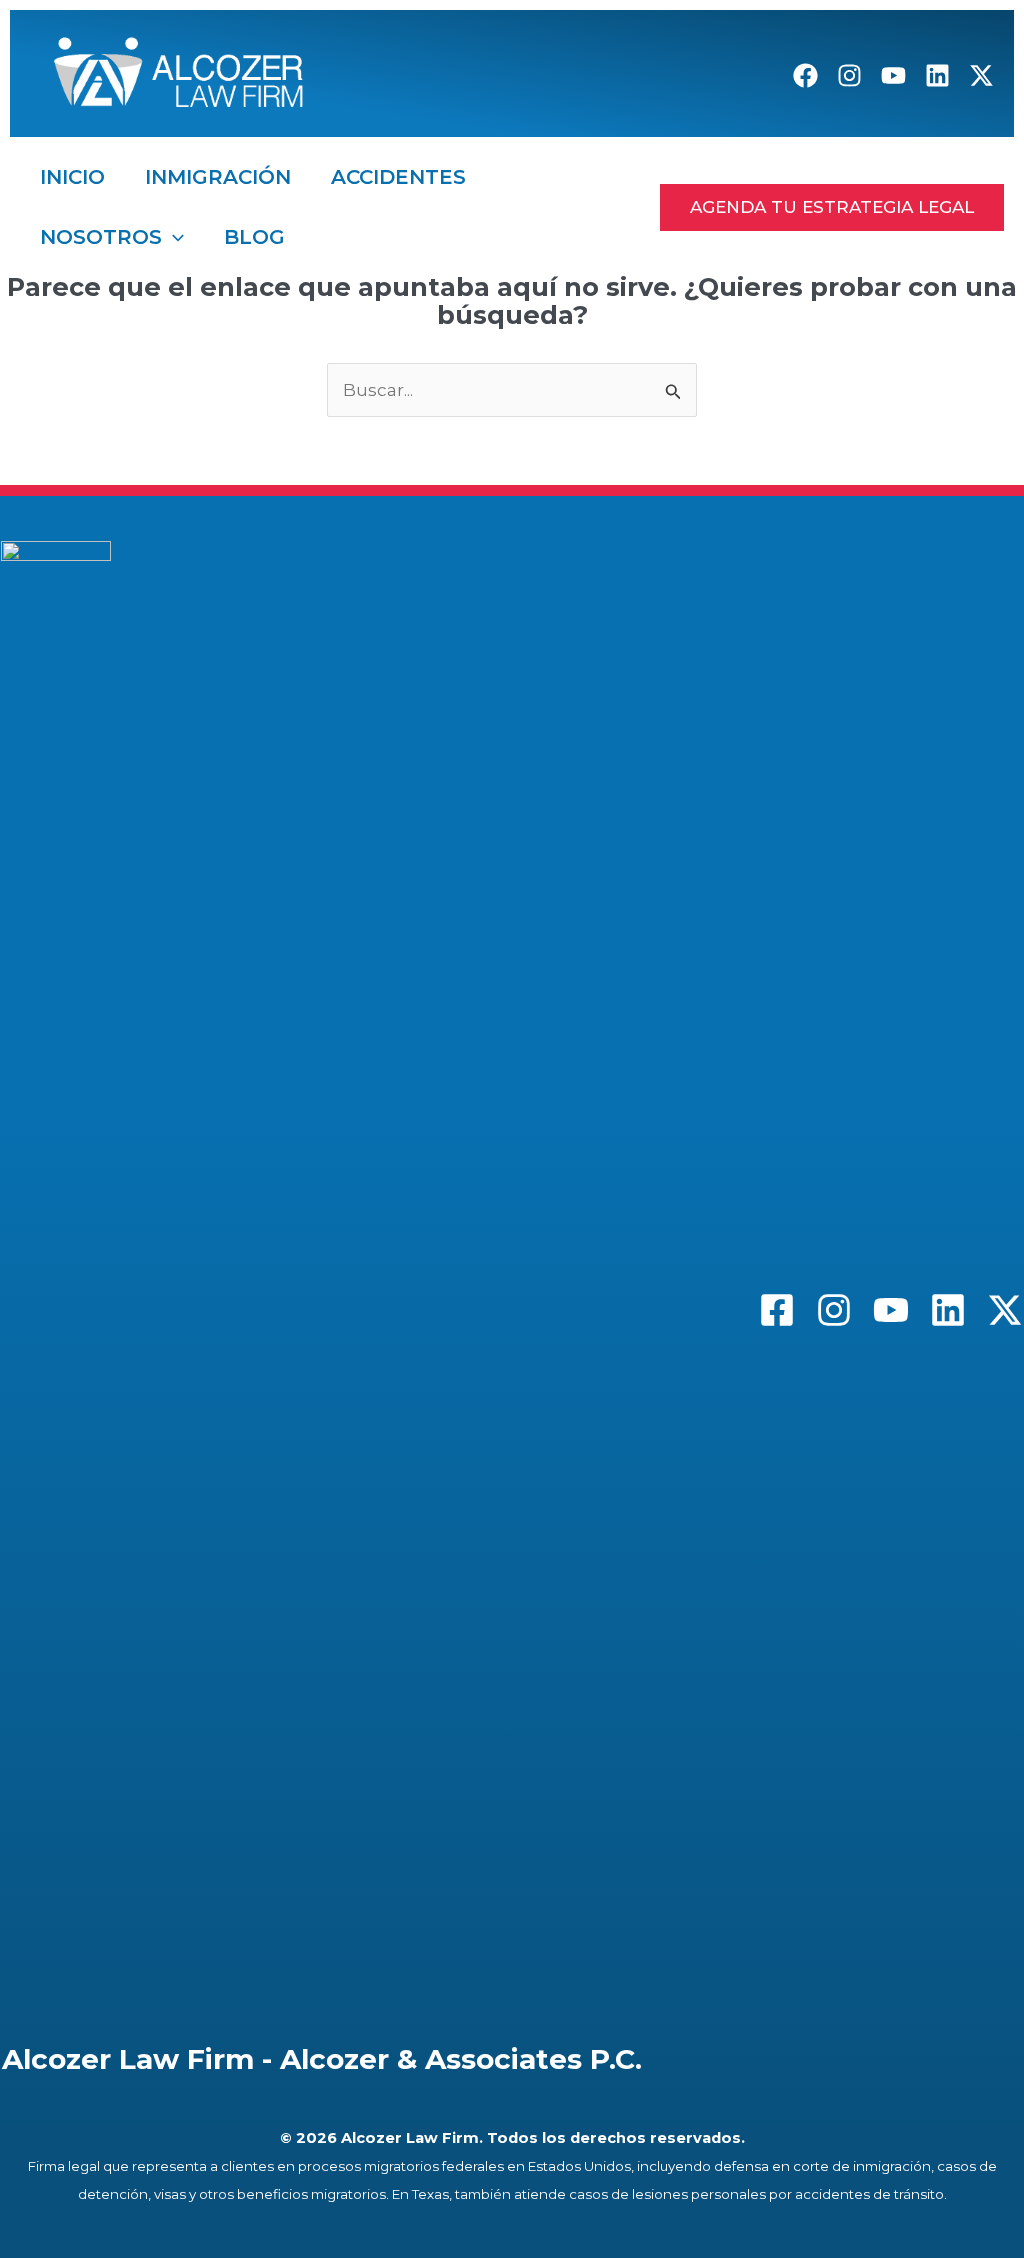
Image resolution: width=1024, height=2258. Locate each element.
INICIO (72, 177)
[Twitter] (1005, 1310)
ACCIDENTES (398, 177)
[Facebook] (805, 75)
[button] (173, 237)
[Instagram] (849, 75)
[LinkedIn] (937, 75)
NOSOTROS (101, 237)
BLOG (254, 237)
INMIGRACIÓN (218, 177)
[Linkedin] (948, 1310)
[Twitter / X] (981, 75)
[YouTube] (893, 75)
